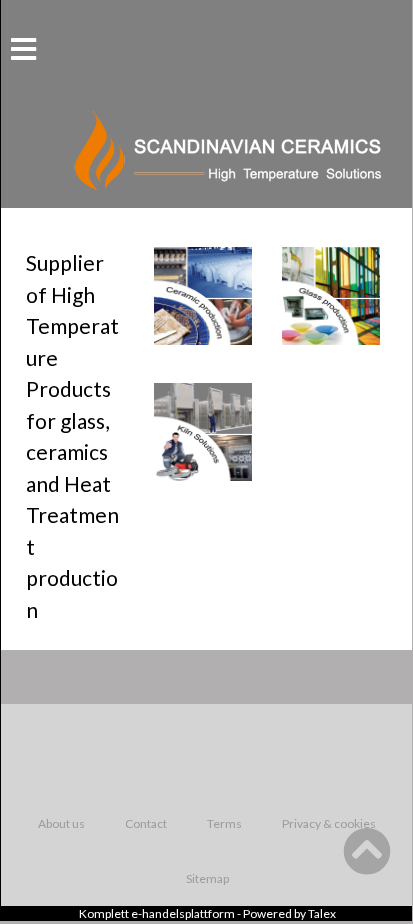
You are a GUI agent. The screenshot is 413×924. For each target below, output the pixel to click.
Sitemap (207, 878)
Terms (224, 823)
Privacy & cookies (329, 823)
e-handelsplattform (183, 913)
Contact (146, 823)
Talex (322, 913)
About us (61, 823)
